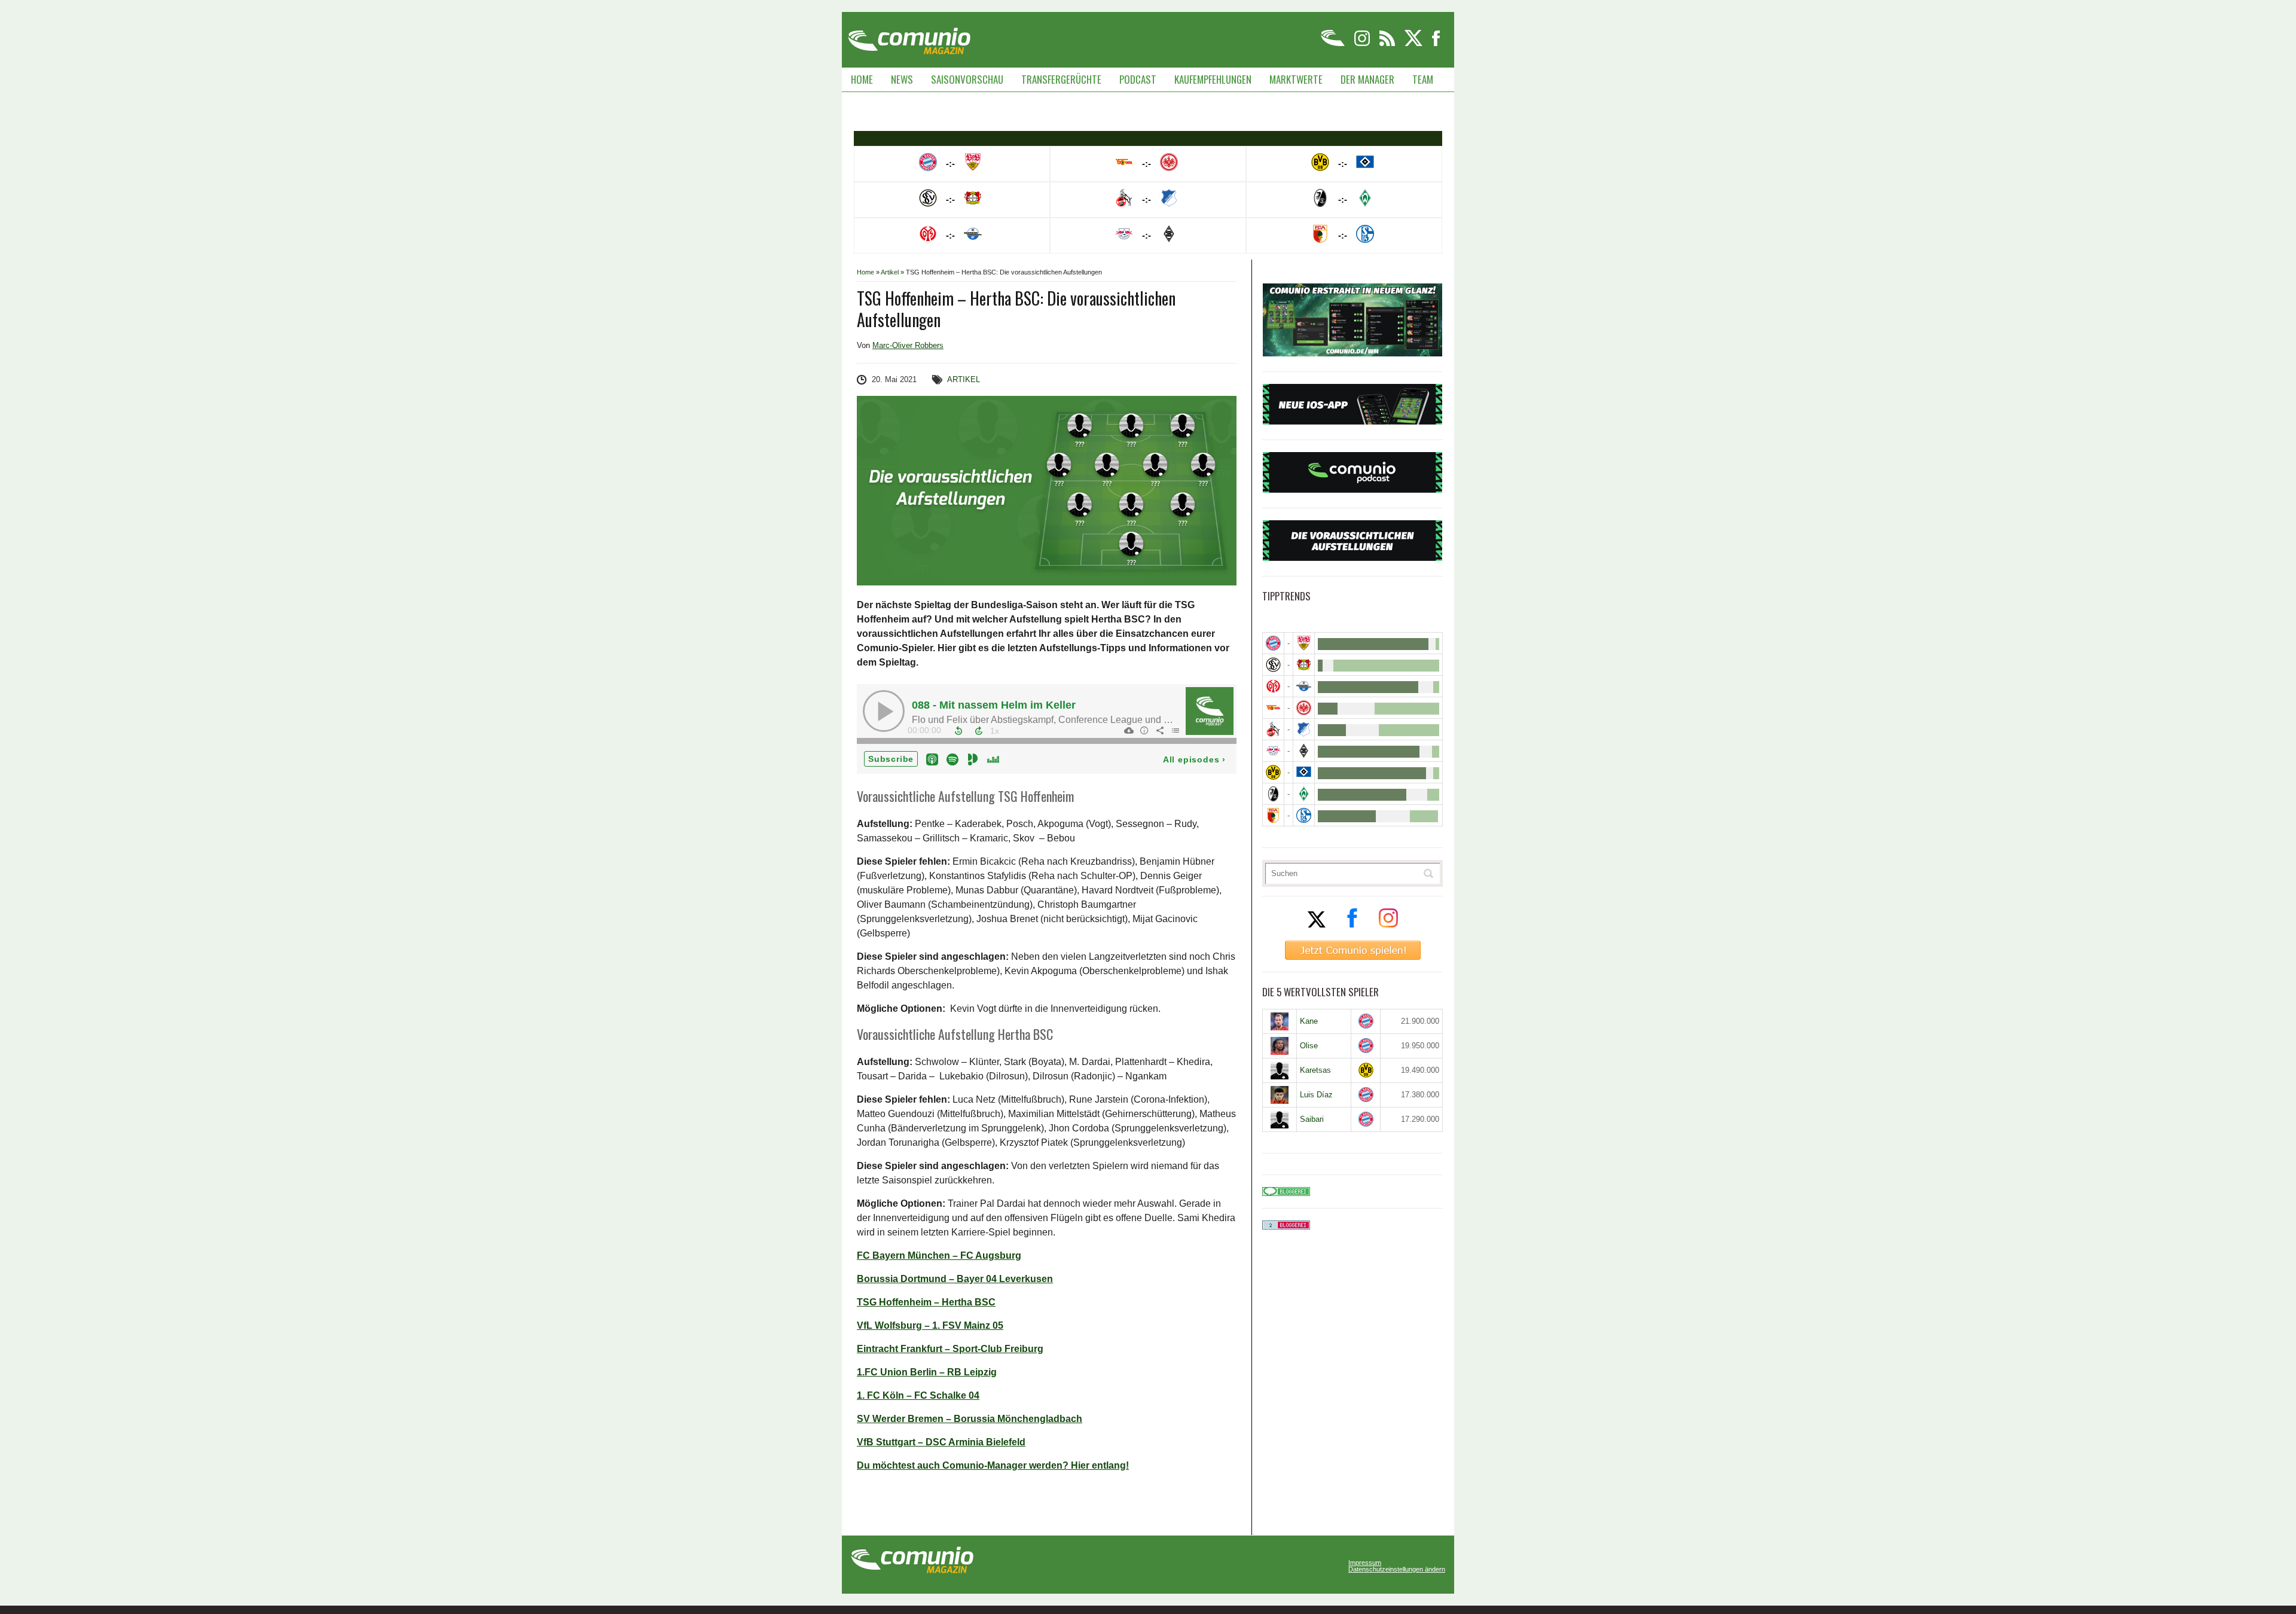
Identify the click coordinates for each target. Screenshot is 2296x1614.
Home (862, 79)
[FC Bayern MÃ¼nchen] (1273, 643)
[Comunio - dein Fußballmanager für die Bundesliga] (1334, 44)
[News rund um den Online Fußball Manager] (909, 37)
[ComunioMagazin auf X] (1414, 44)
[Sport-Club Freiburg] (1273, 794)
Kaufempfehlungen (1213, 79)
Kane (1309, 1021)
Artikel (890, 272)
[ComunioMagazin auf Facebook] (1436, 44)
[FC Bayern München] (1366, 1021)
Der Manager (1367, 79)
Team (1423, 79)
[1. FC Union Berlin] (1273, 708)
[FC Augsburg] (1273, 815)
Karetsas (1315, 1070)
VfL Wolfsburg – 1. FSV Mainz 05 (930, 1325)
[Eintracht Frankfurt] (1304, 708)
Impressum (1365, 1563)
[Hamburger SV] (1304, 772)
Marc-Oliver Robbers (908, 345)
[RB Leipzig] (1273, 751)
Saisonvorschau (967, 79)
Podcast (1138, 79)
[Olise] (1280, 1046)
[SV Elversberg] (1273, 665)
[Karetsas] (1280, 1070)
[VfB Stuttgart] (1304, 643)
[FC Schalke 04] (1304, 815)
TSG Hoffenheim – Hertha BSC (926, 1302)
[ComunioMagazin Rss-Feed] (1388, 44)
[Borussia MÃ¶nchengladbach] (1304, 751)
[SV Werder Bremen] (1304, 794)
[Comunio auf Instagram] (1363, 44)
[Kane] (1280, 1021)
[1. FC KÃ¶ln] (1273, 729)
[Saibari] (1280, 1119)
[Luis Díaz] (1280, 1095)
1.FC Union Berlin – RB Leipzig (927, 1372)
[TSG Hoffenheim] (1304, 729)
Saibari (1312, 1119)
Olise (1309, 1046)
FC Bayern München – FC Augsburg (939, 1255)
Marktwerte (1296, 79)
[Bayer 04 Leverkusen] (1304, 665)
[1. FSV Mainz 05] (1273, 686)
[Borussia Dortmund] (1273, 772)
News (902, 79)
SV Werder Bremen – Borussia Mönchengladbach (970, 1419)
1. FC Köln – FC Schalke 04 (918, 1395)
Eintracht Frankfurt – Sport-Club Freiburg (950, 1349)
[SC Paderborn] (1304, 686)
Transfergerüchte (1061, 79)
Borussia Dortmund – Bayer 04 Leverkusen (955, 1279)
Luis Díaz (1316, 1095)
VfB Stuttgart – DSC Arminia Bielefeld (941, 1442)
